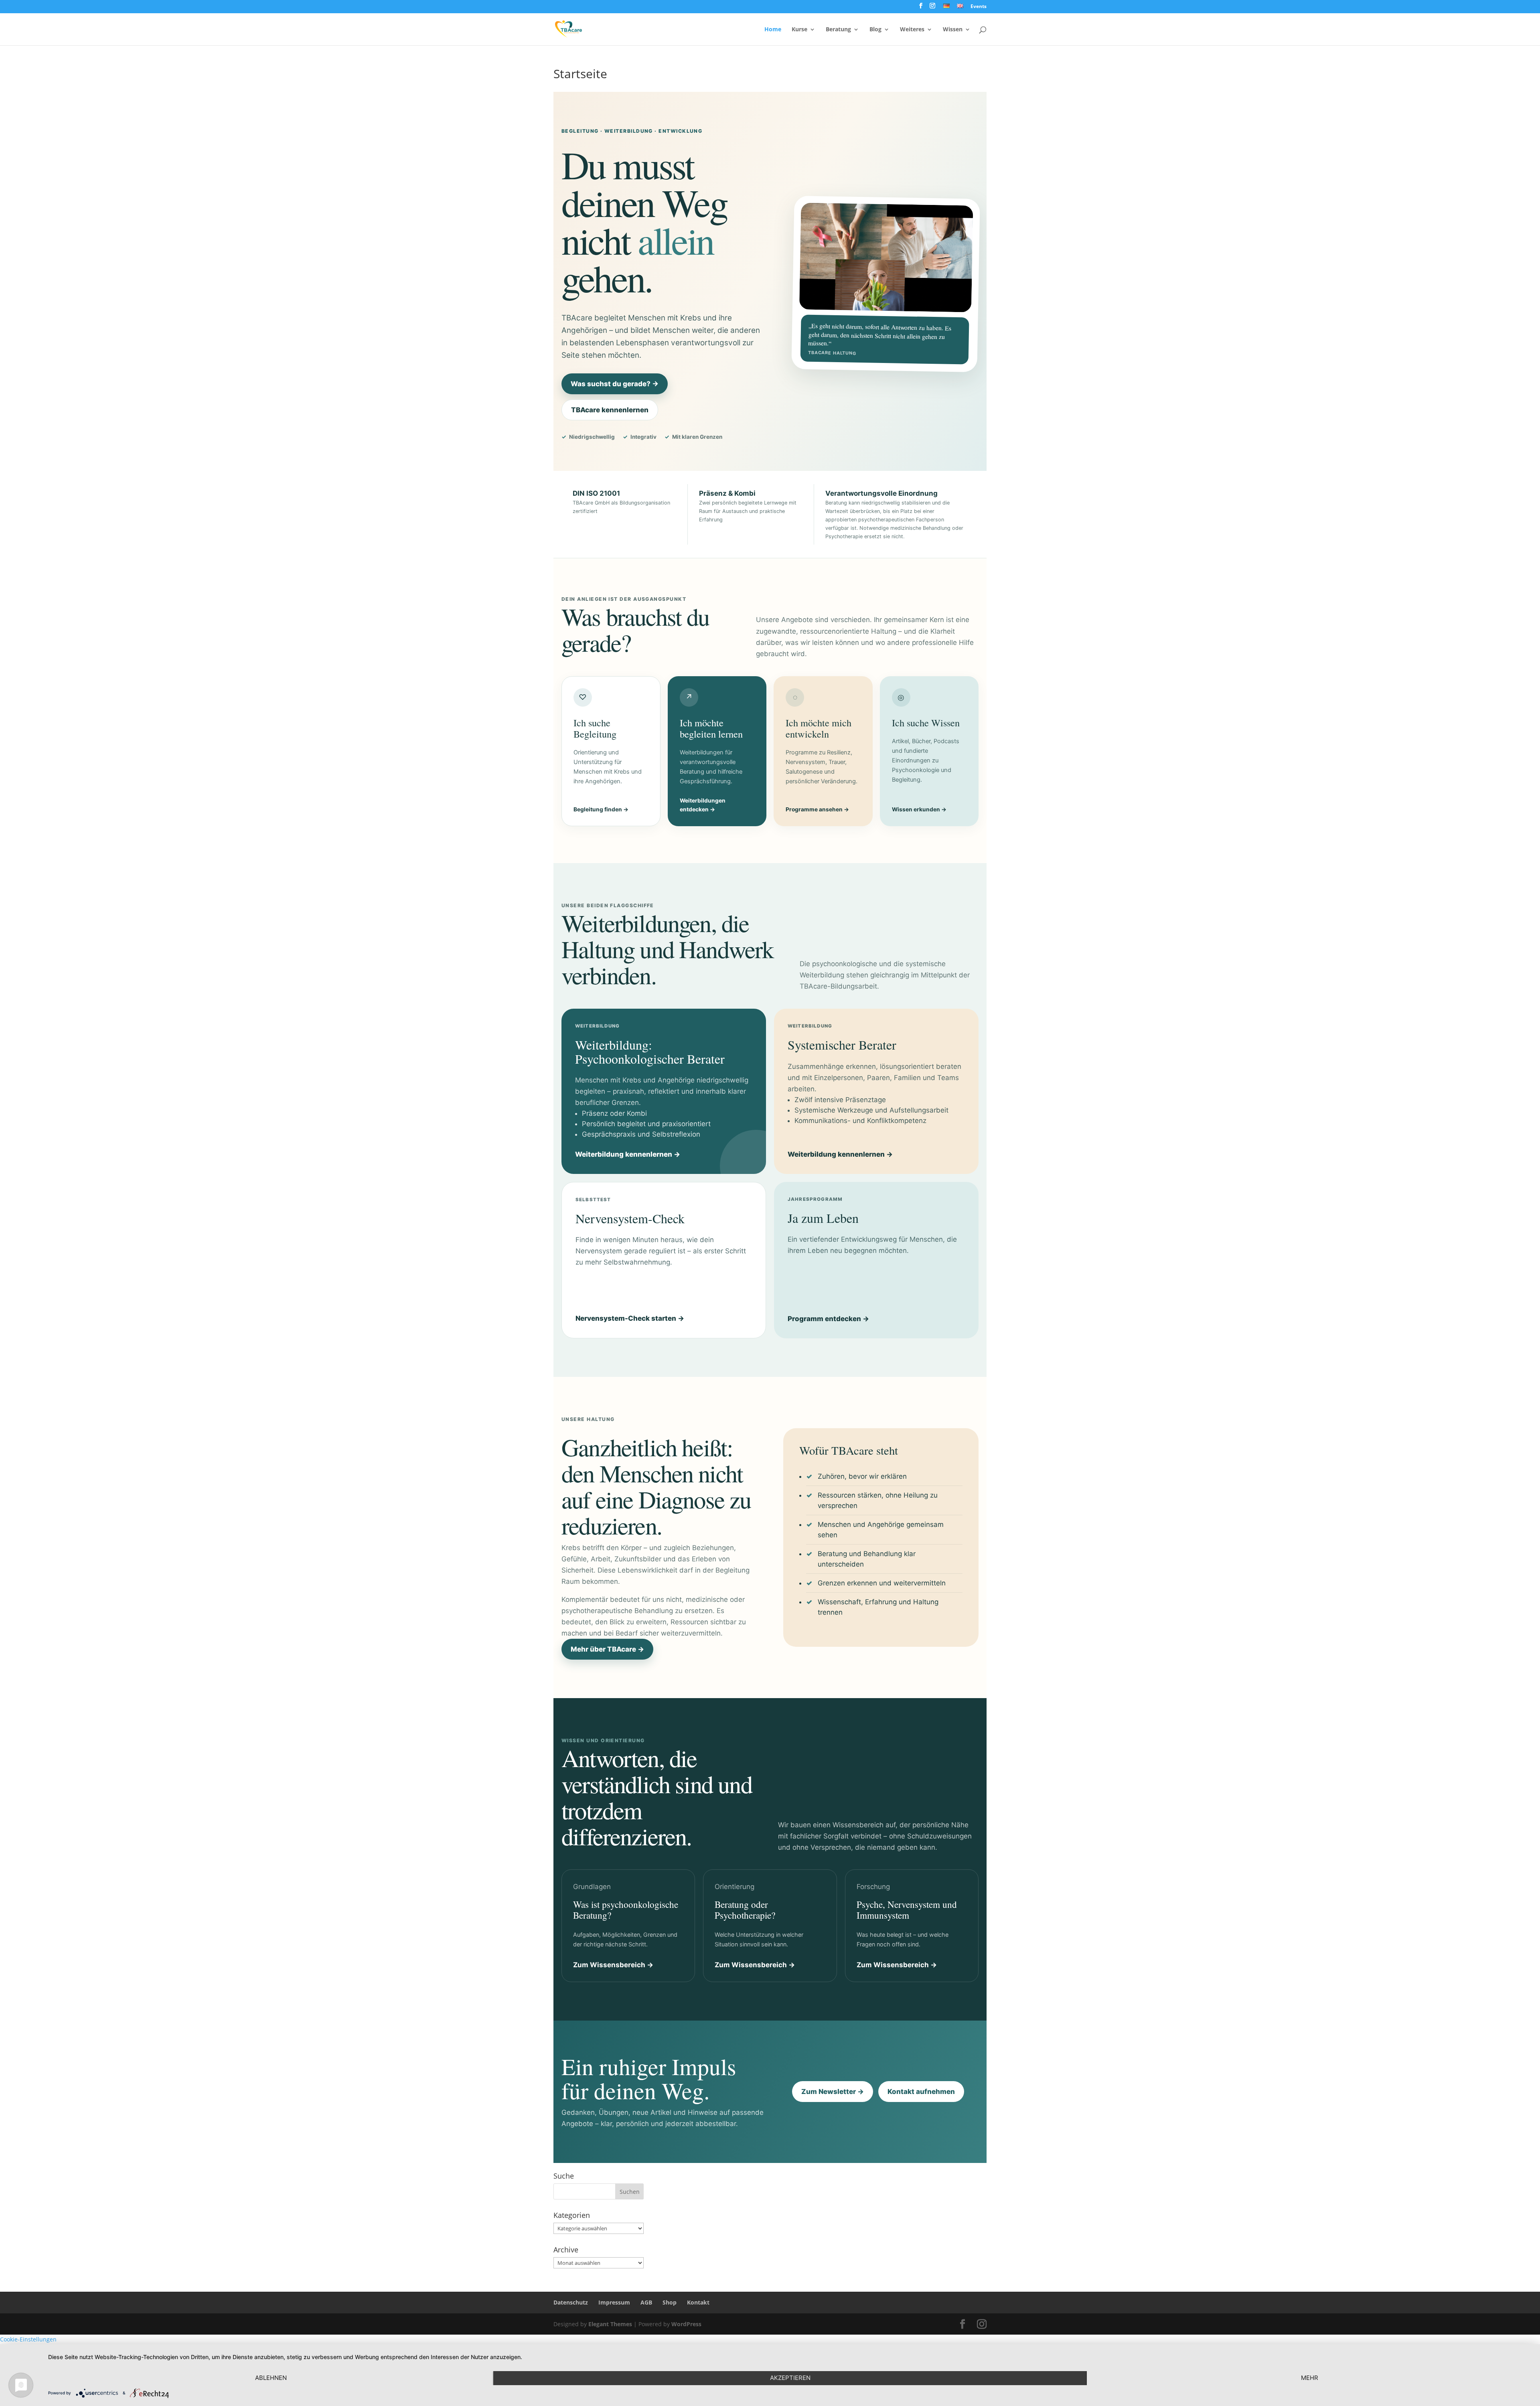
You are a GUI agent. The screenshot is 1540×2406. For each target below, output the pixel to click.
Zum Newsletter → (833, 2092)
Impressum (614, 2302)
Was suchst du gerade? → (615, 384)
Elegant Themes (610, 2324)
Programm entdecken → (828, 1319)
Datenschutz (571, 2302)
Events (979, 7)
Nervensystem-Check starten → (630, 1318)
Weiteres (912, 30)
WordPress (686, 2324)
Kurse (799, 30)
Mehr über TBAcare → (607, 1649)
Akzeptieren (790, 2378)
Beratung (838, 30)
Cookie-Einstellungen (28, 2339)
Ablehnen (271, 2378)
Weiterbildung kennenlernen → (628, 1154)
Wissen (953, 30)
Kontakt (698, 2302)
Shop (670, 2302)
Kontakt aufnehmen (921, 2092)
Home (773, 30)
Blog (875, 30)
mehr (1310, 2378)
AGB (646, 2302)
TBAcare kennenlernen (610, 410)
